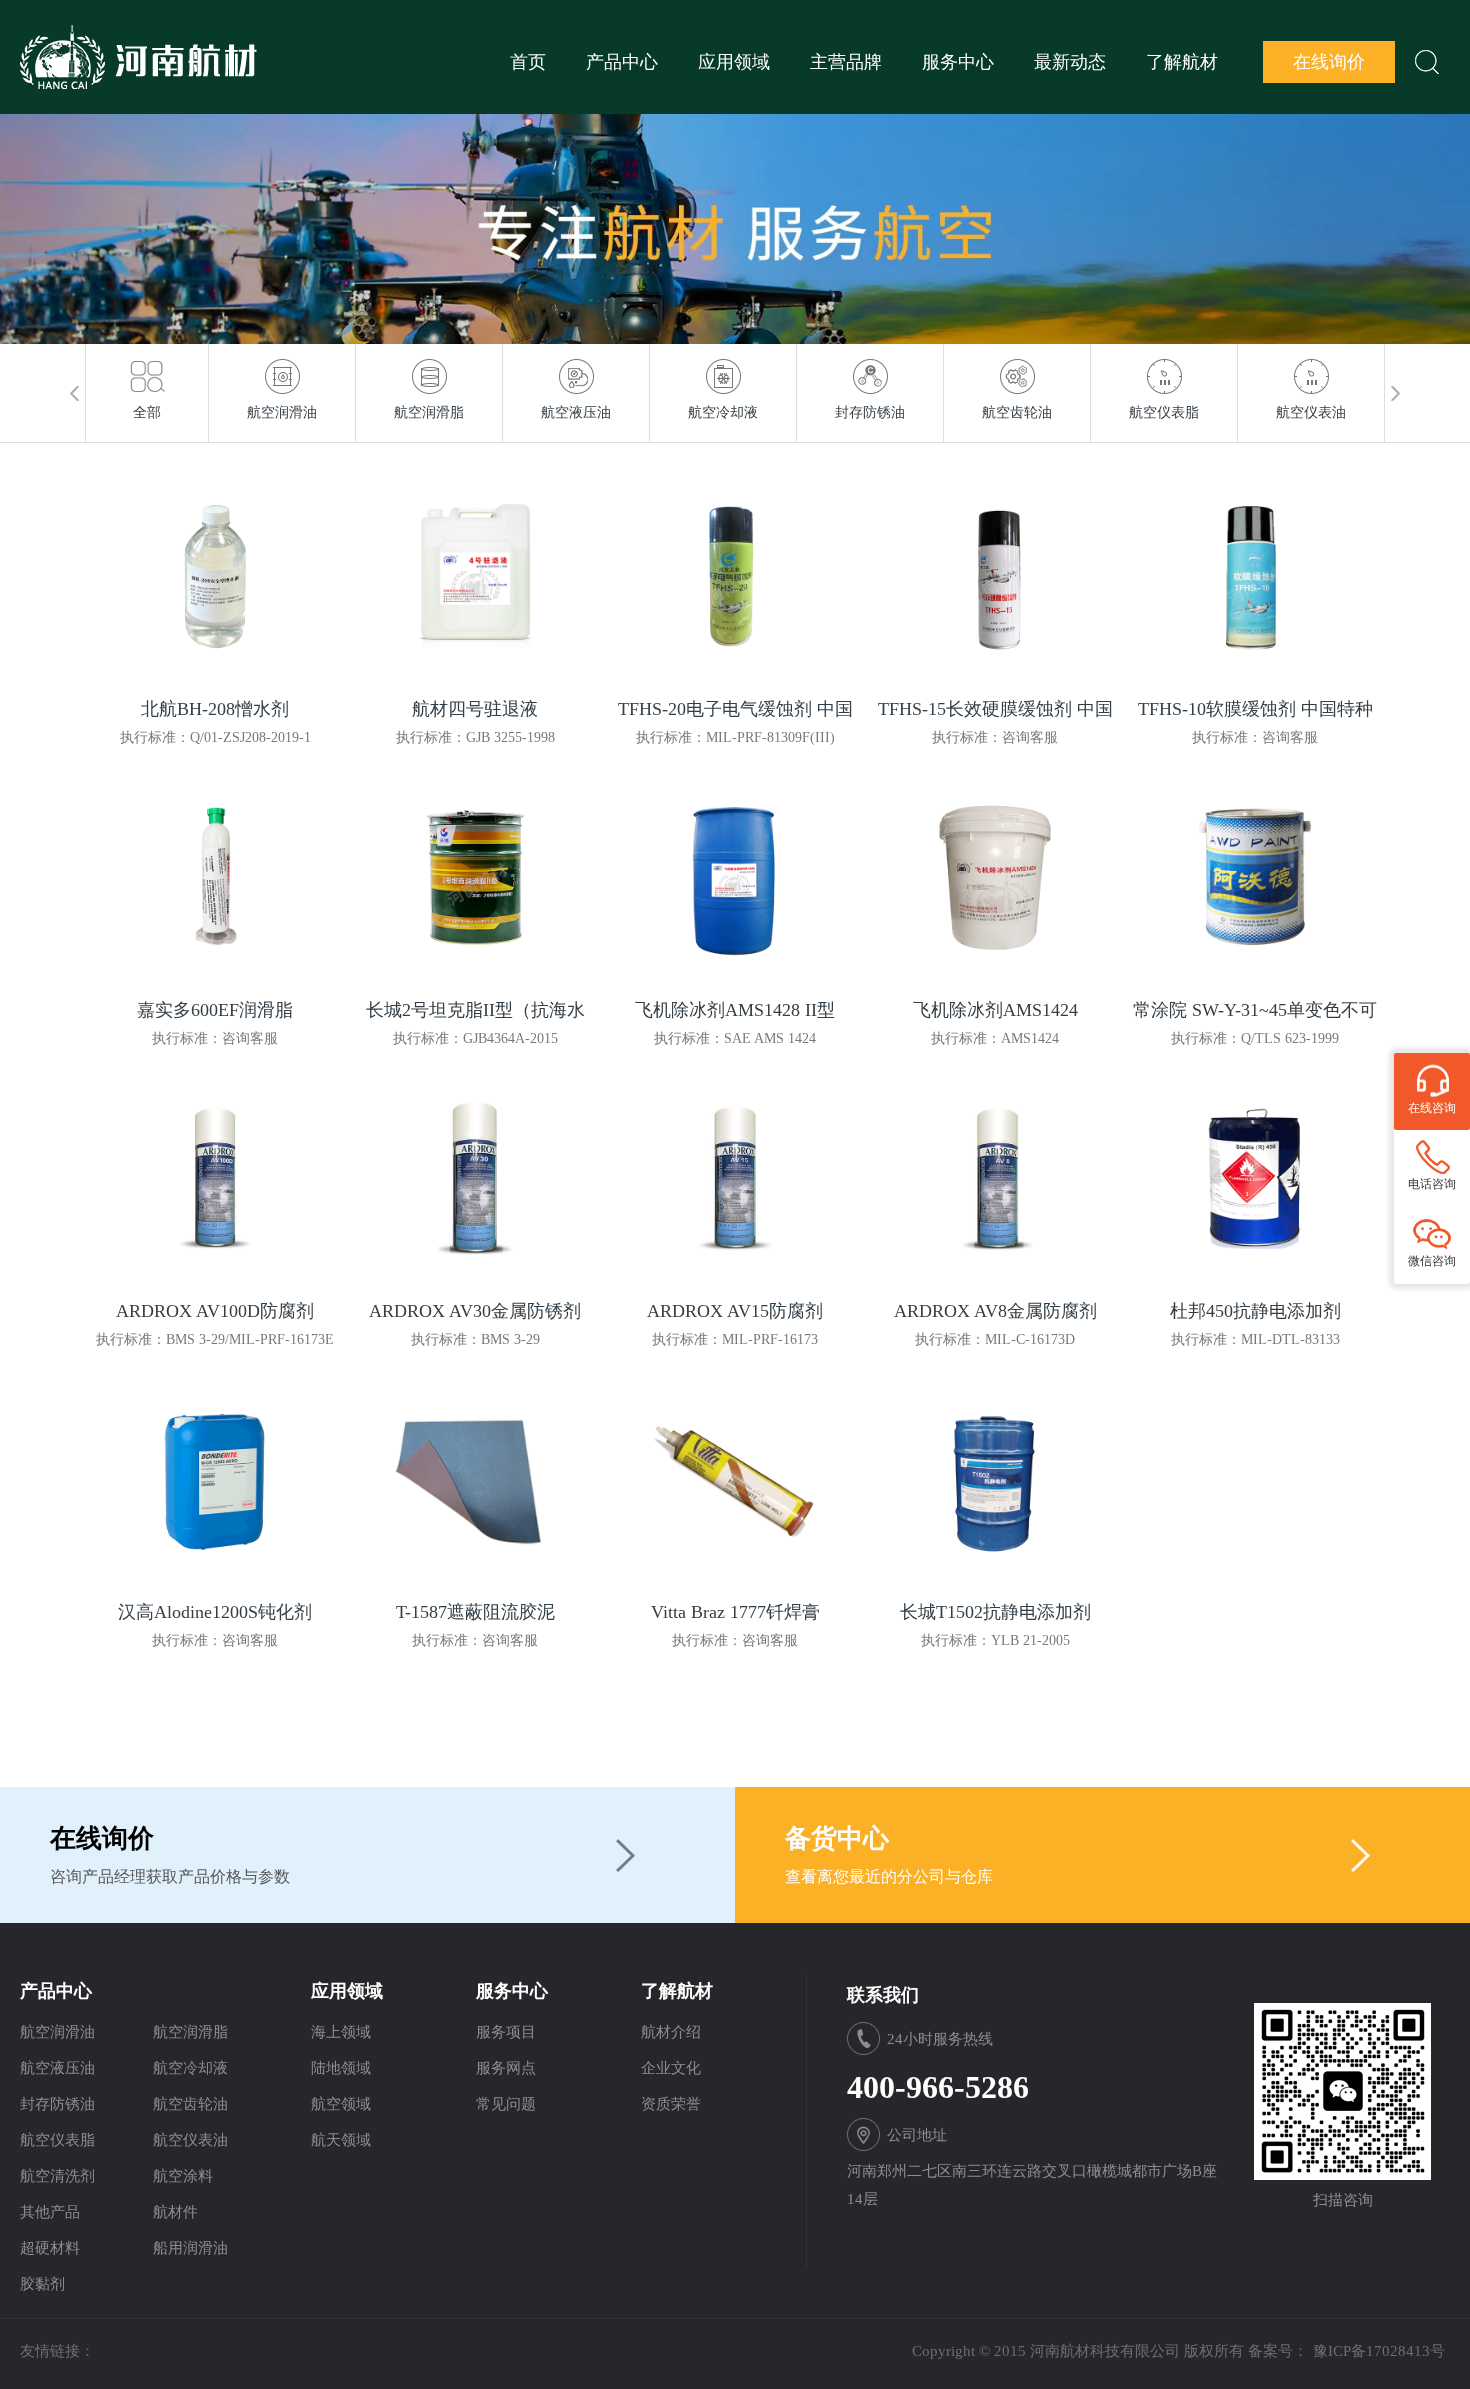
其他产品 (50, 2212)
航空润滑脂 (190, 2032)
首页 (528, 62)
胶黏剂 (42, 2284)
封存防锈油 (57, 2104)
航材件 (175, 2212)
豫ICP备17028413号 (1379, 2351)
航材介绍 (671, 2032)
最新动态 (1070, 62)
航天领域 (341, 2140)
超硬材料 (50, 2248)
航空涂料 (183, 2176)
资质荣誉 (671, 2104)
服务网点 (506, 2068)
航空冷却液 (190, 2068)
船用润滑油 (190, 2248)
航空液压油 (57, 2068)
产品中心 (622, 62)
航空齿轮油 (190, 2104)
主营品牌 (846, 62)
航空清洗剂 (57, 2176)
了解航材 (1182, 62)
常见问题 (506, 2104)
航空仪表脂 (57, 2140)
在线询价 (1329, 62)
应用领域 (734, 62)
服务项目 (506, 2032)
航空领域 (341, 2104)
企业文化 (671, 2068)
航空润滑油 (57, 2032)
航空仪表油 (190, 2140)
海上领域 (341, 2032)
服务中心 (958, 62)
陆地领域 (341, 2068)
